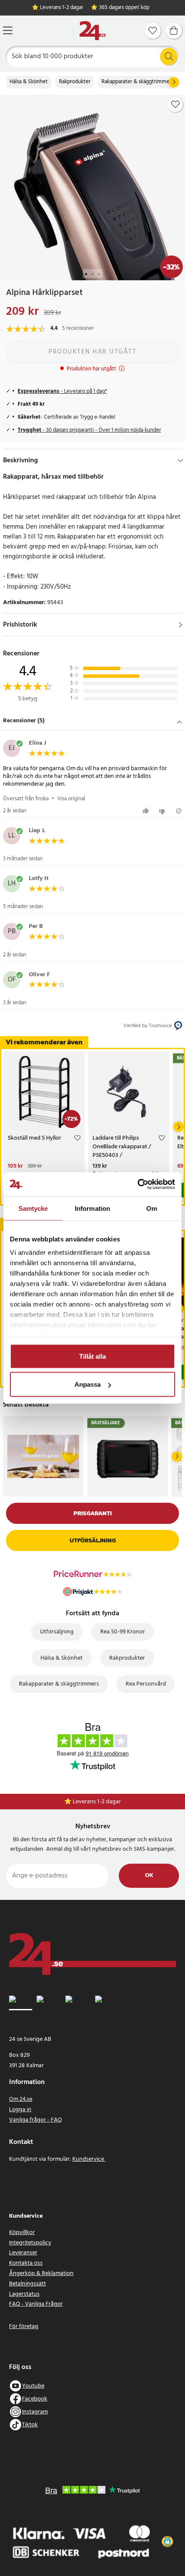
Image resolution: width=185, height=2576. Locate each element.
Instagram (35, 2412)
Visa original (71, 799)
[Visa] (180, 625)
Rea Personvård (146, 1684)
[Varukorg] (174, 31)
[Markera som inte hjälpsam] (163, 811)
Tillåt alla (92, 1356)
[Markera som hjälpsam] (147, 811)
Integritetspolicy (30, 2243)
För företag (24, 2327)
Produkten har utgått (92, 352)
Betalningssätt (28, 2284)
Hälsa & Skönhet (29, 82)
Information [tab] (92, 1208)
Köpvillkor (22, 2233)
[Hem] (92, 31)
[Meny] (8, 30)
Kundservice (89, 2159)
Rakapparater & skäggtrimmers (137, 82)
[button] (92, 722)
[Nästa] (174, 82)
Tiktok (30, 2425)
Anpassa (88, 1384)
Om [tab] (152, 1208)
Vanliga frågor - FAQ (35, 2120)
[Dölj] (180, 461)
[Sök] (169, 56)
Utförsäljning (93, 1540)
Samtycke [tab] (33, 1208)
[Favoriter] (153, 31)
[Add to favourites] (176, 104)
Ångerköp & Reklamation (41, 2274)
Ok (149, 1876)
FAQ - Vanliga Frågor (36, 2304)
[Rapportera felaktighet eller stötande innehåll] (179, 811)
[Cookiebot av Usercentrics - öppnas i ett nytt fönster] (137, 1185)
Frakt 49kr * (97, 1802)
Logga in (20, 2110)
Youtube (33, 2386)
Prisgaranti (93, 1513)
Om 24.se (21, 2099)
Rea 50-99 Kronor (123, 1632)
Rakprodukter (75, 82)
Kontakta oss (26, 2263)
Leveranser (23, 2253)
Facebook (35, 2399)
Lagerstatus (24, 2294)
